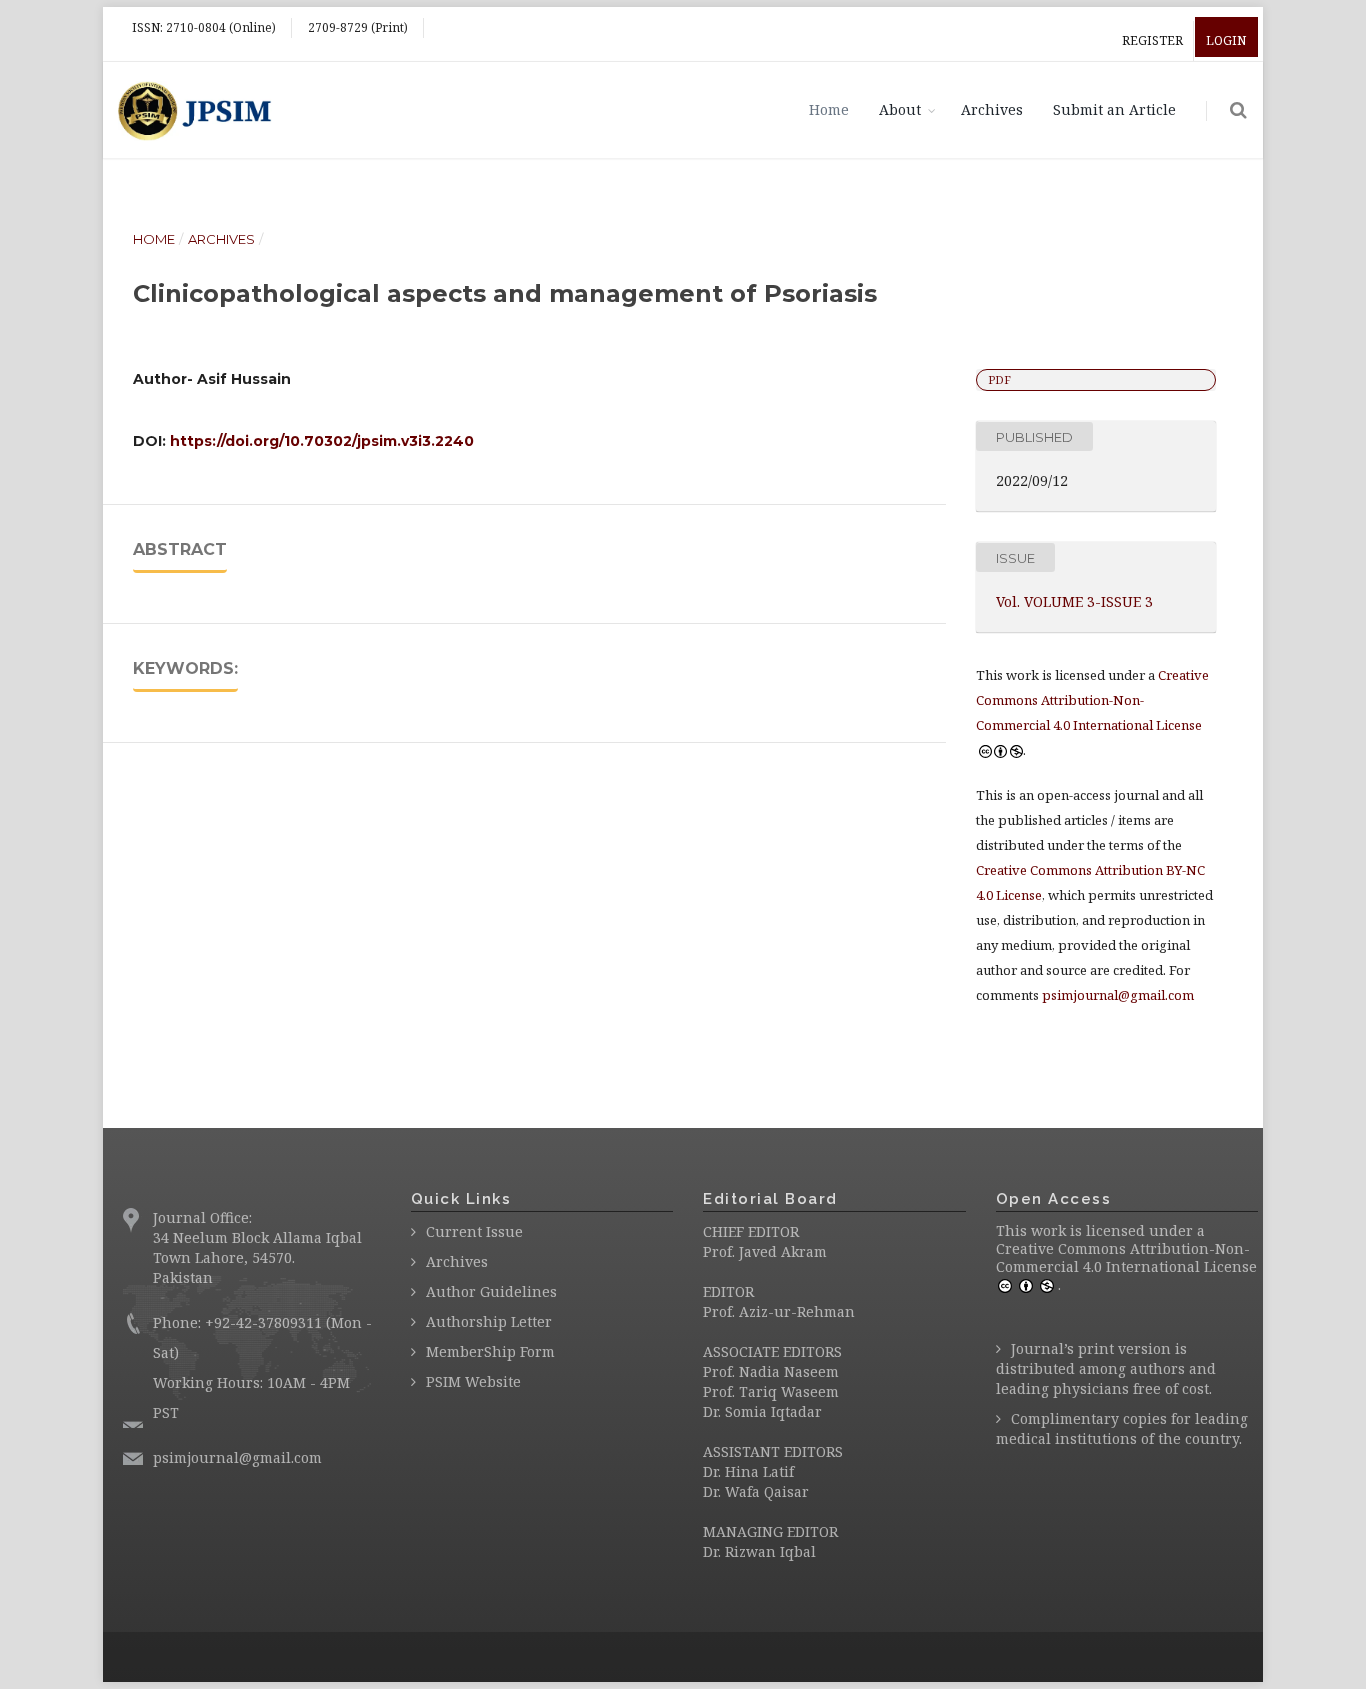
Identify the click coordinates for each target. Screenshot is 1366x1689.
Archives (992, 109)
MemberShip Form (490, 1351)
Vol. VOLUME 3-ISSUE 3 (1074, 601)
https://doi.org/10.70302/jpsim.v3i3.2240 (322, 441)
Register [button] (1152, 40)
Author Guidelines (491, 1291)
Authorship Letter (489, 1321)
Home (829, 109)
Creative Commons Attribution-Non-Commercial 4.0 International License (1126, 1257)
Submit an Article (1114, 109)
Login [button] (1226, 40)
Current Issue (474, 1231)
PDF (999, 379)
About (900, 109)
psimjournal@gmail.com (1118, 995)
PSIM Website (473, 1381)
